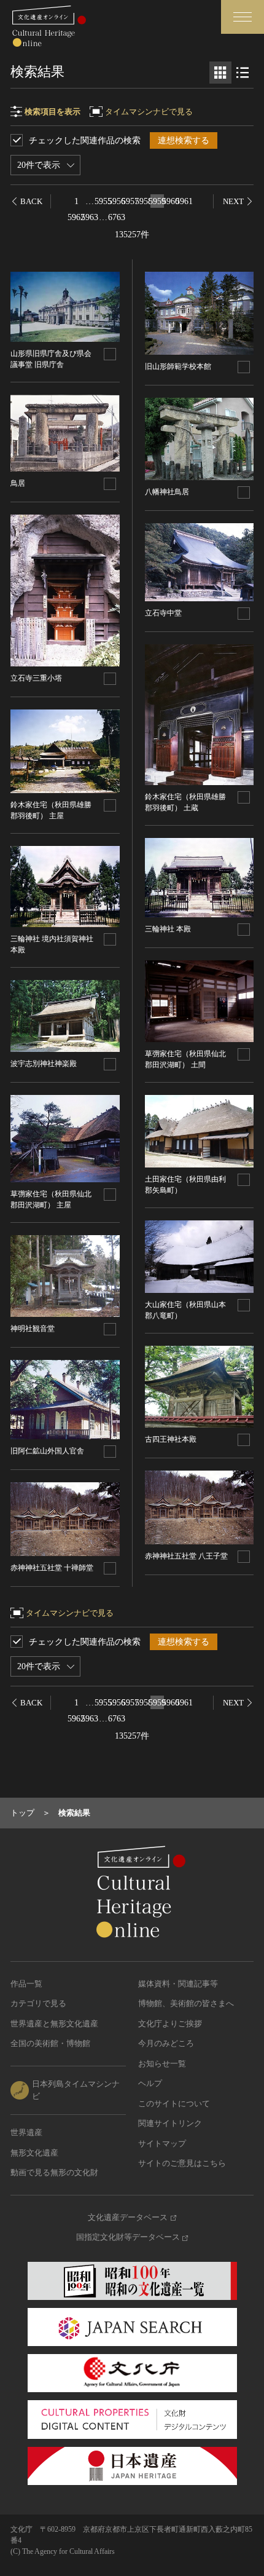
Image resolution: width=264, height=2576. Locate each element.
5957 (130, 201)
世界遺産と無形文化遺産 (54, 2024)
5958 (144, 201)
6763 (117, 217)
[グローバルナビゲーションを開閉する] (243, 17)
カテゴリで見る (38, 2003)
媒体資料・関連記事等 (178, 1984)
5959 (157, 201)
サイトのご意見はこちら (182, 2163)
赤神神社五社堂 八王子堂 (186, 1556)
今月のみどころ (166, 2043)
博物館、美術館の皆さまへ (186, 2003)
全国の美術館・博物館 (50, 2043)
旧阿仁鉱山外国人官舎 (47, 1451)
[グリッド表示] (220, 73)
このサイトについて (174, 2104)
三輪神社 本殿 (168, 929)
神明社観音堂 (33, 1329)
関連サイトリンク (170, 2123)
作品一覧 (26, 1984)
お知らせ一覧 (162, 2064)
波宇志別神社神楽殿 (44, 1064)
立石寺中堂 (163, 613)
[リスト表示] (243, 73)
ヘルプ (150, 2083)
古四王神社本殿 (171, 1439)
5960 (171, 201)
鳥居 (18, 483)
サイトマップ (162, 2143)
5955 (103, 201)
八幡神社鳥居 (167, 492)
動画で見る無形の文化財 (54, 2172)
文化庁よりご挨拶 (170, 2024)
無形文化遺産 (34, 2153)
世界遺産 (26, 2132)
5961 (184, 201)
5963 (90, 217)
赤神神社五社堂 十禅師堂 (52, 1568)
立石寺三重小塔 (36, 678)
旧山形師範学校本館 (178, 366)
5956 (117, 201)
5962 (76, 217)
